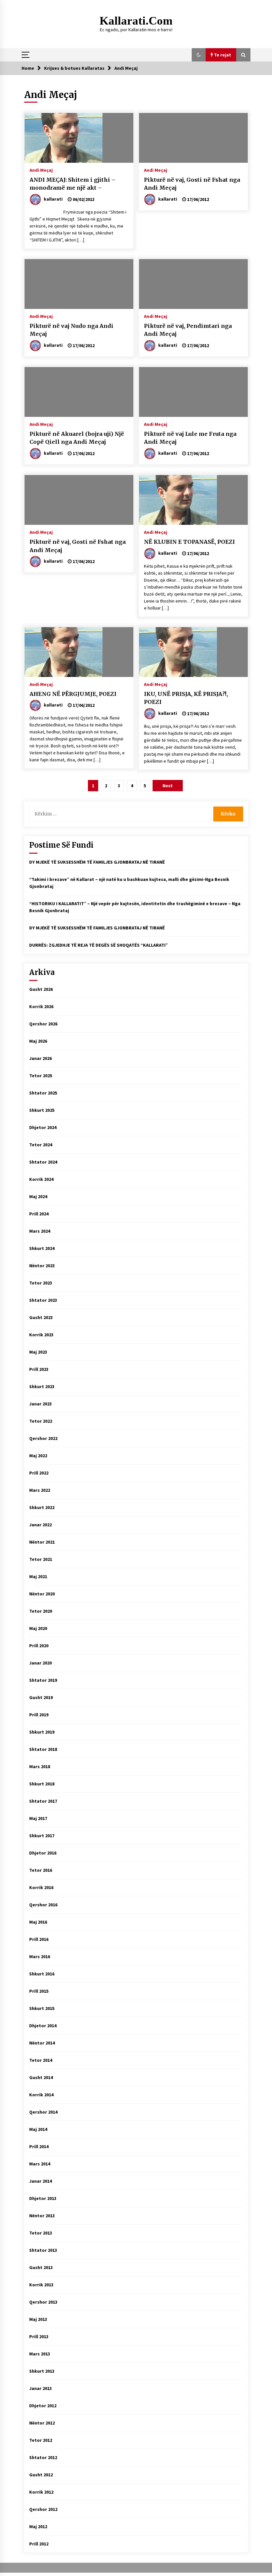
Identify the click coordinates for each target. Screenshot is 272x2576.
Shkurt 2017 (42, 1836)
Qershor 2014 (43, 2112)
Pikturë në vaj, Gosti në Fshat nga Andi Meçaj (192, 184)
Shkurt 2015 (42, 2008)
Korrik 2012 (41, 2492)
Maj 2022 (38, 1456)
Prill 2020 (39, 1646)
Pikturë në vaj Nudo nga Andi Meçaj (71, 330)
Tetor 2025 (41, 1076)
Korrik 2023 (41, 1335)
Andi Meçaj (41, 170)
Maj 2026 (38, 1041)
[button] (199, 55)
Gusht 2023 (41, 1317)
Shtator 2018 (43, 1749)
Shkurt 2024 (42, 1248)
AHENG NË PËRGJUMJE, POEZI (73, 694)
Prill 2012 (39, 2544)
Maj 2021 (38, 1576)
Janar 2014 (40, 2181)
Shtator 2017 (43, 1801)
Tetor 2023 (41, 1283)
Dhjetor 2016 (43, 1853)
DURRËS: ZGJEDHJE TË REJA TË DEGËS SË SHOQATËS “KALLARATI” (99, 945)
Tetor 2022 (41, 1421)
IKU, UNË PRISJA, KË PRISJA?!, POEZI (186, 698)
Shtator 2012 (43, 2457)
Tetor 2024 (41, 1145)
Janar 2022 (40, 1525)
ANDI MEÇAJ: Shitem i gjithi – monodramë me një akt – (72, 184)
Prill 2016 (39, 1939)
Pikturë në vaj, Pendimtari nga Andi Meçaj (188, 330)
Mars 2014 (40, 2164)
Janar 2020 (40, 1663)
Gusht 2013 (41, 2267)
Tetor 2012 (41, 2440)
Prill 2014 (39, 2147)
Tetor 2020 (41, 1611)
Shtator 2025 (43, 1093)
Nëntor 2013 (42, 2216)
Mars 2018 (40, 1766)
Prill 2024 (39, 1214)
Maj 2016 (38, 1922)
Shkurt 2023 (42, 1386)
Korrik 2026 (41, 1006)
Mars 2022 (40, 1490)
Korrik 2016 (41, 1887)
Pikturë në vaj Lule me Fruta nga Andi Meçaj (190, 438)
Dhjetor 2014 (43, 2026)
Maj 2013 (38, 2319)
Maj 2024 (38, 1196)
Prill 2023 (39, 1369)
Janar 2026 (40, 1058)
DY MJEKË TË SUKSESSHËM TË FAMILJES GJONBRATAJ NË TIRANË (97, 862)
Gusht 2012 (41, 2475)
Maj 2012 (38, 2527)
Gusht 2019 (41, 1697)
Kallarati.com (136, 21)
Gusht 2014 (41, 2077)
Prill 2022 (39, 1473)
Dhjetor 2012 (43, 2406)
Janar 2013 (40, 2388)
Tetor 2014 (41, 2060)
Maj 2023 (38, 1352)
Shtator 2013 (43, 2250)
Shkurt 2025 (42, 1110)
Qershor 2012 (43, 2509)
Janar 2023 (40, 1404)
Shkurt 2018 (42, 1784)
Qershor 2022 (43, 1438)
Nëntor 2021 (42, 1542)
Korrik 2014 (41, 2095)
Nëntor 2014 (42, 2043)
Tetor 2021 (41, 1559)
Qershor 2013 (43, 2302)
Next (168, 786)
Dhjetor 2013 (43, 2198)
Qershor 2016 (43, 1905)
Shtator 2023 (43, 1300)
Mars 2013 (40, 2354)
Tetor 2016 (41, 1870)
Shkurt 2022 (42, 1507)
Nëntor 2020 (42, 1594)
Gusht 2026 (41, 989)
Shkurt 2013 (42, 2371)
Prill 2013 (39, 2337)
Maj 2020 (38, 1628)
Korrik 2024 (41, 1179)
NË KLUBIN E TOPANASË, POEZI (189, 542)
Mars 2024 (40, 1231)
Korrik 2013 (41, 2285)
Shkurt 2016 (42, 1974)
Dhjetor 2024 (43, 1127)
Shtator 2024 (43, 1162)
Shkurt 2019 (42, 1732)
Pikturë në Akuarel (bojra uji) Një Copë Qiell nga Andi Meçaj (77, 438)
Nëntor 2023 (42, 1266)
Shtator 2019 (43, 1680)
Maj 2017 (38, 1818)
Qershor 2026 (43, 1024)
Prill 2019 (39, 1715)
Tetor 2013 (41, 2233)
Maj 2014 (38, 2129)
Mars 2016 (40, 1956)
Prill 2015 (39, 1991)
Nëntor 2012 (42, 2423)
